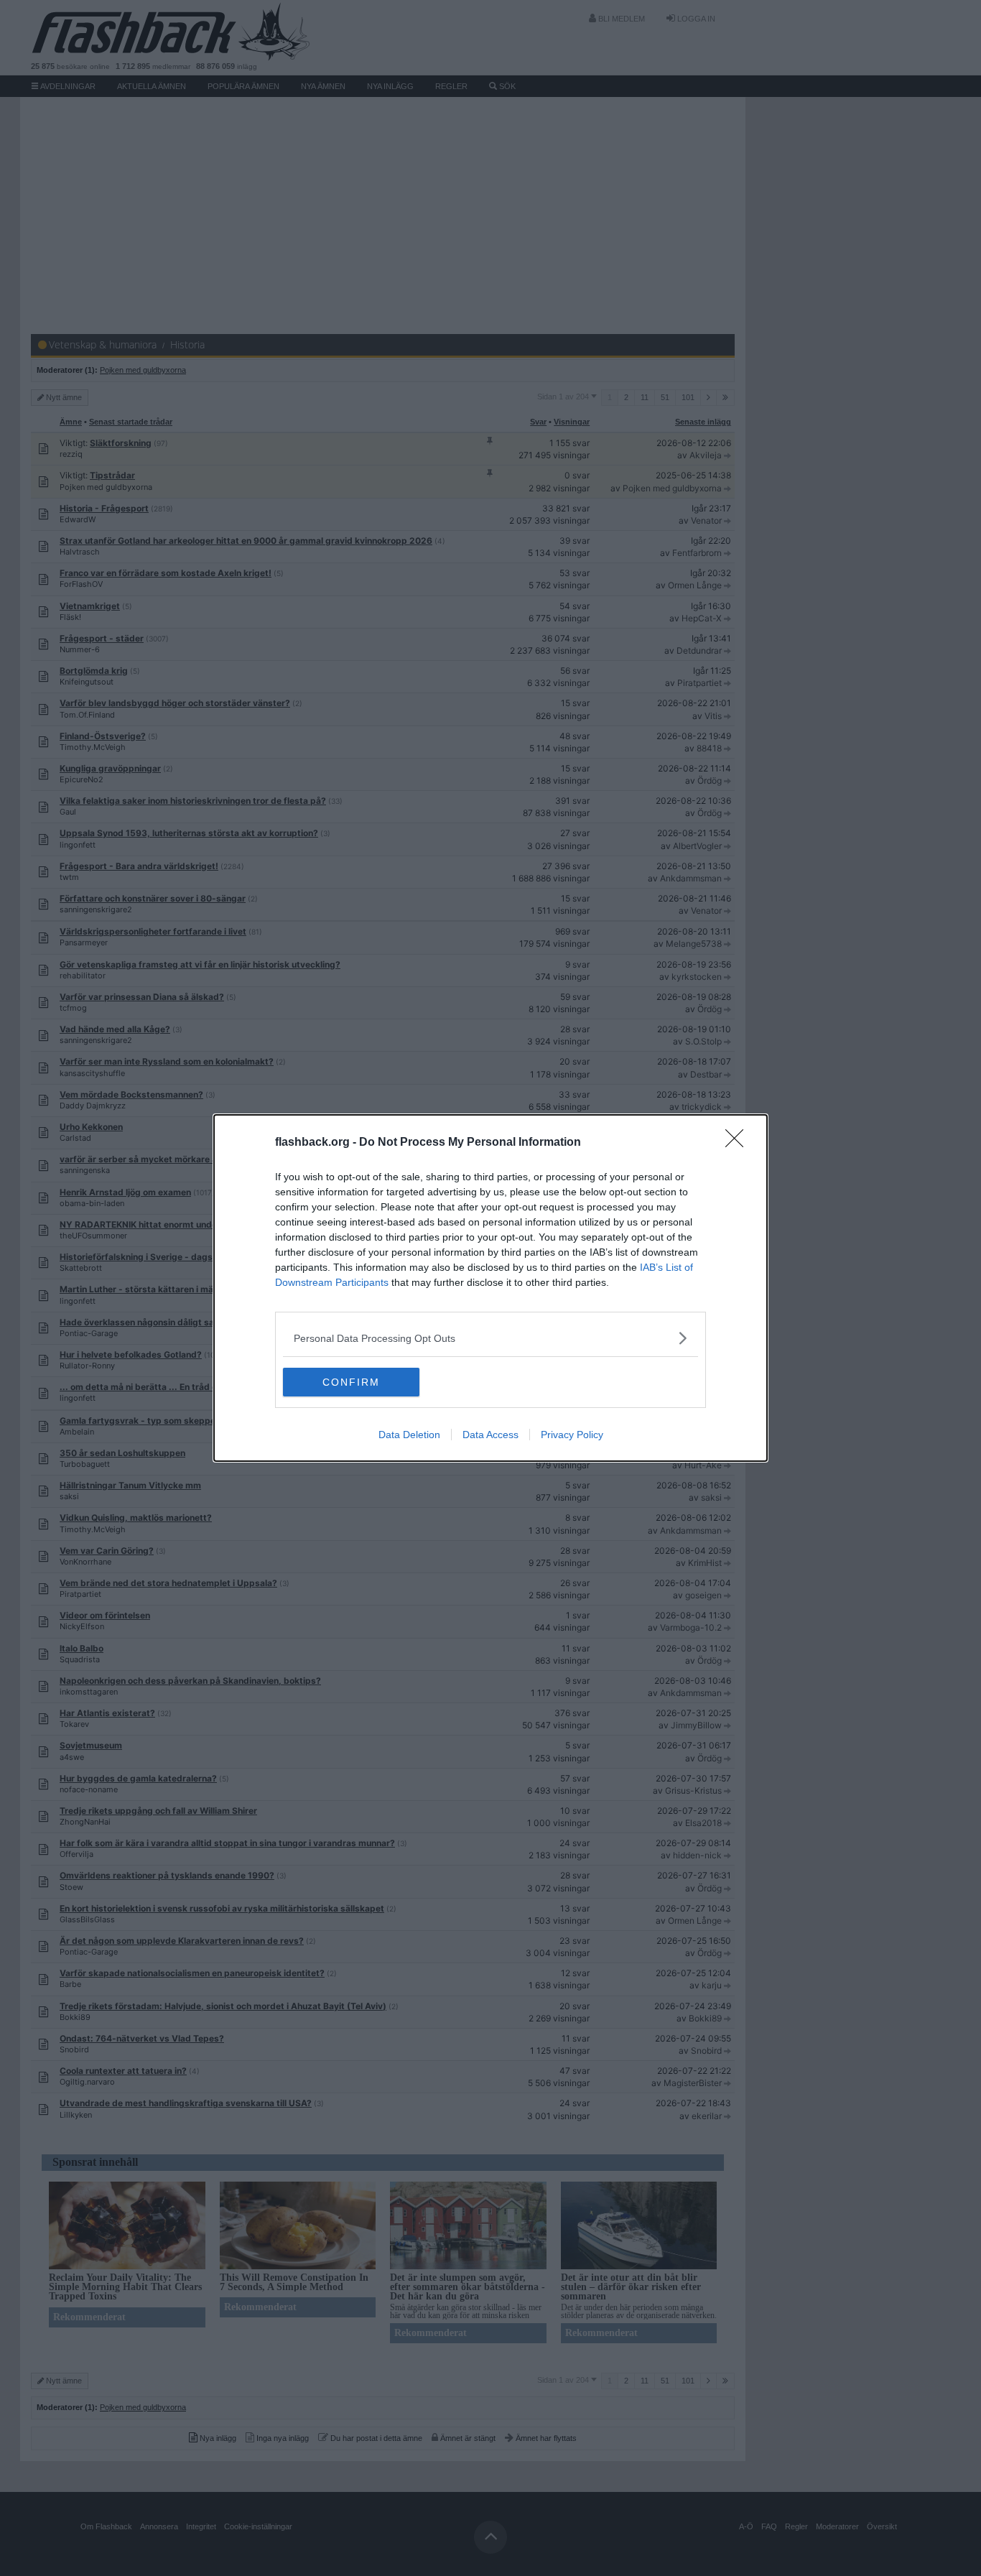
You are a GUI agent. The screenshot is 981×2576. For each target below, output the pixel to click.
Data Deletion (409, 1435)
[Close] (739, 1143)
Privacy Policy (572, 1435)
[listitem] (490, 1338)
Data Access (490, 1435)
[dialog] (490, 1288)
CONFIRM (351, 1382)
